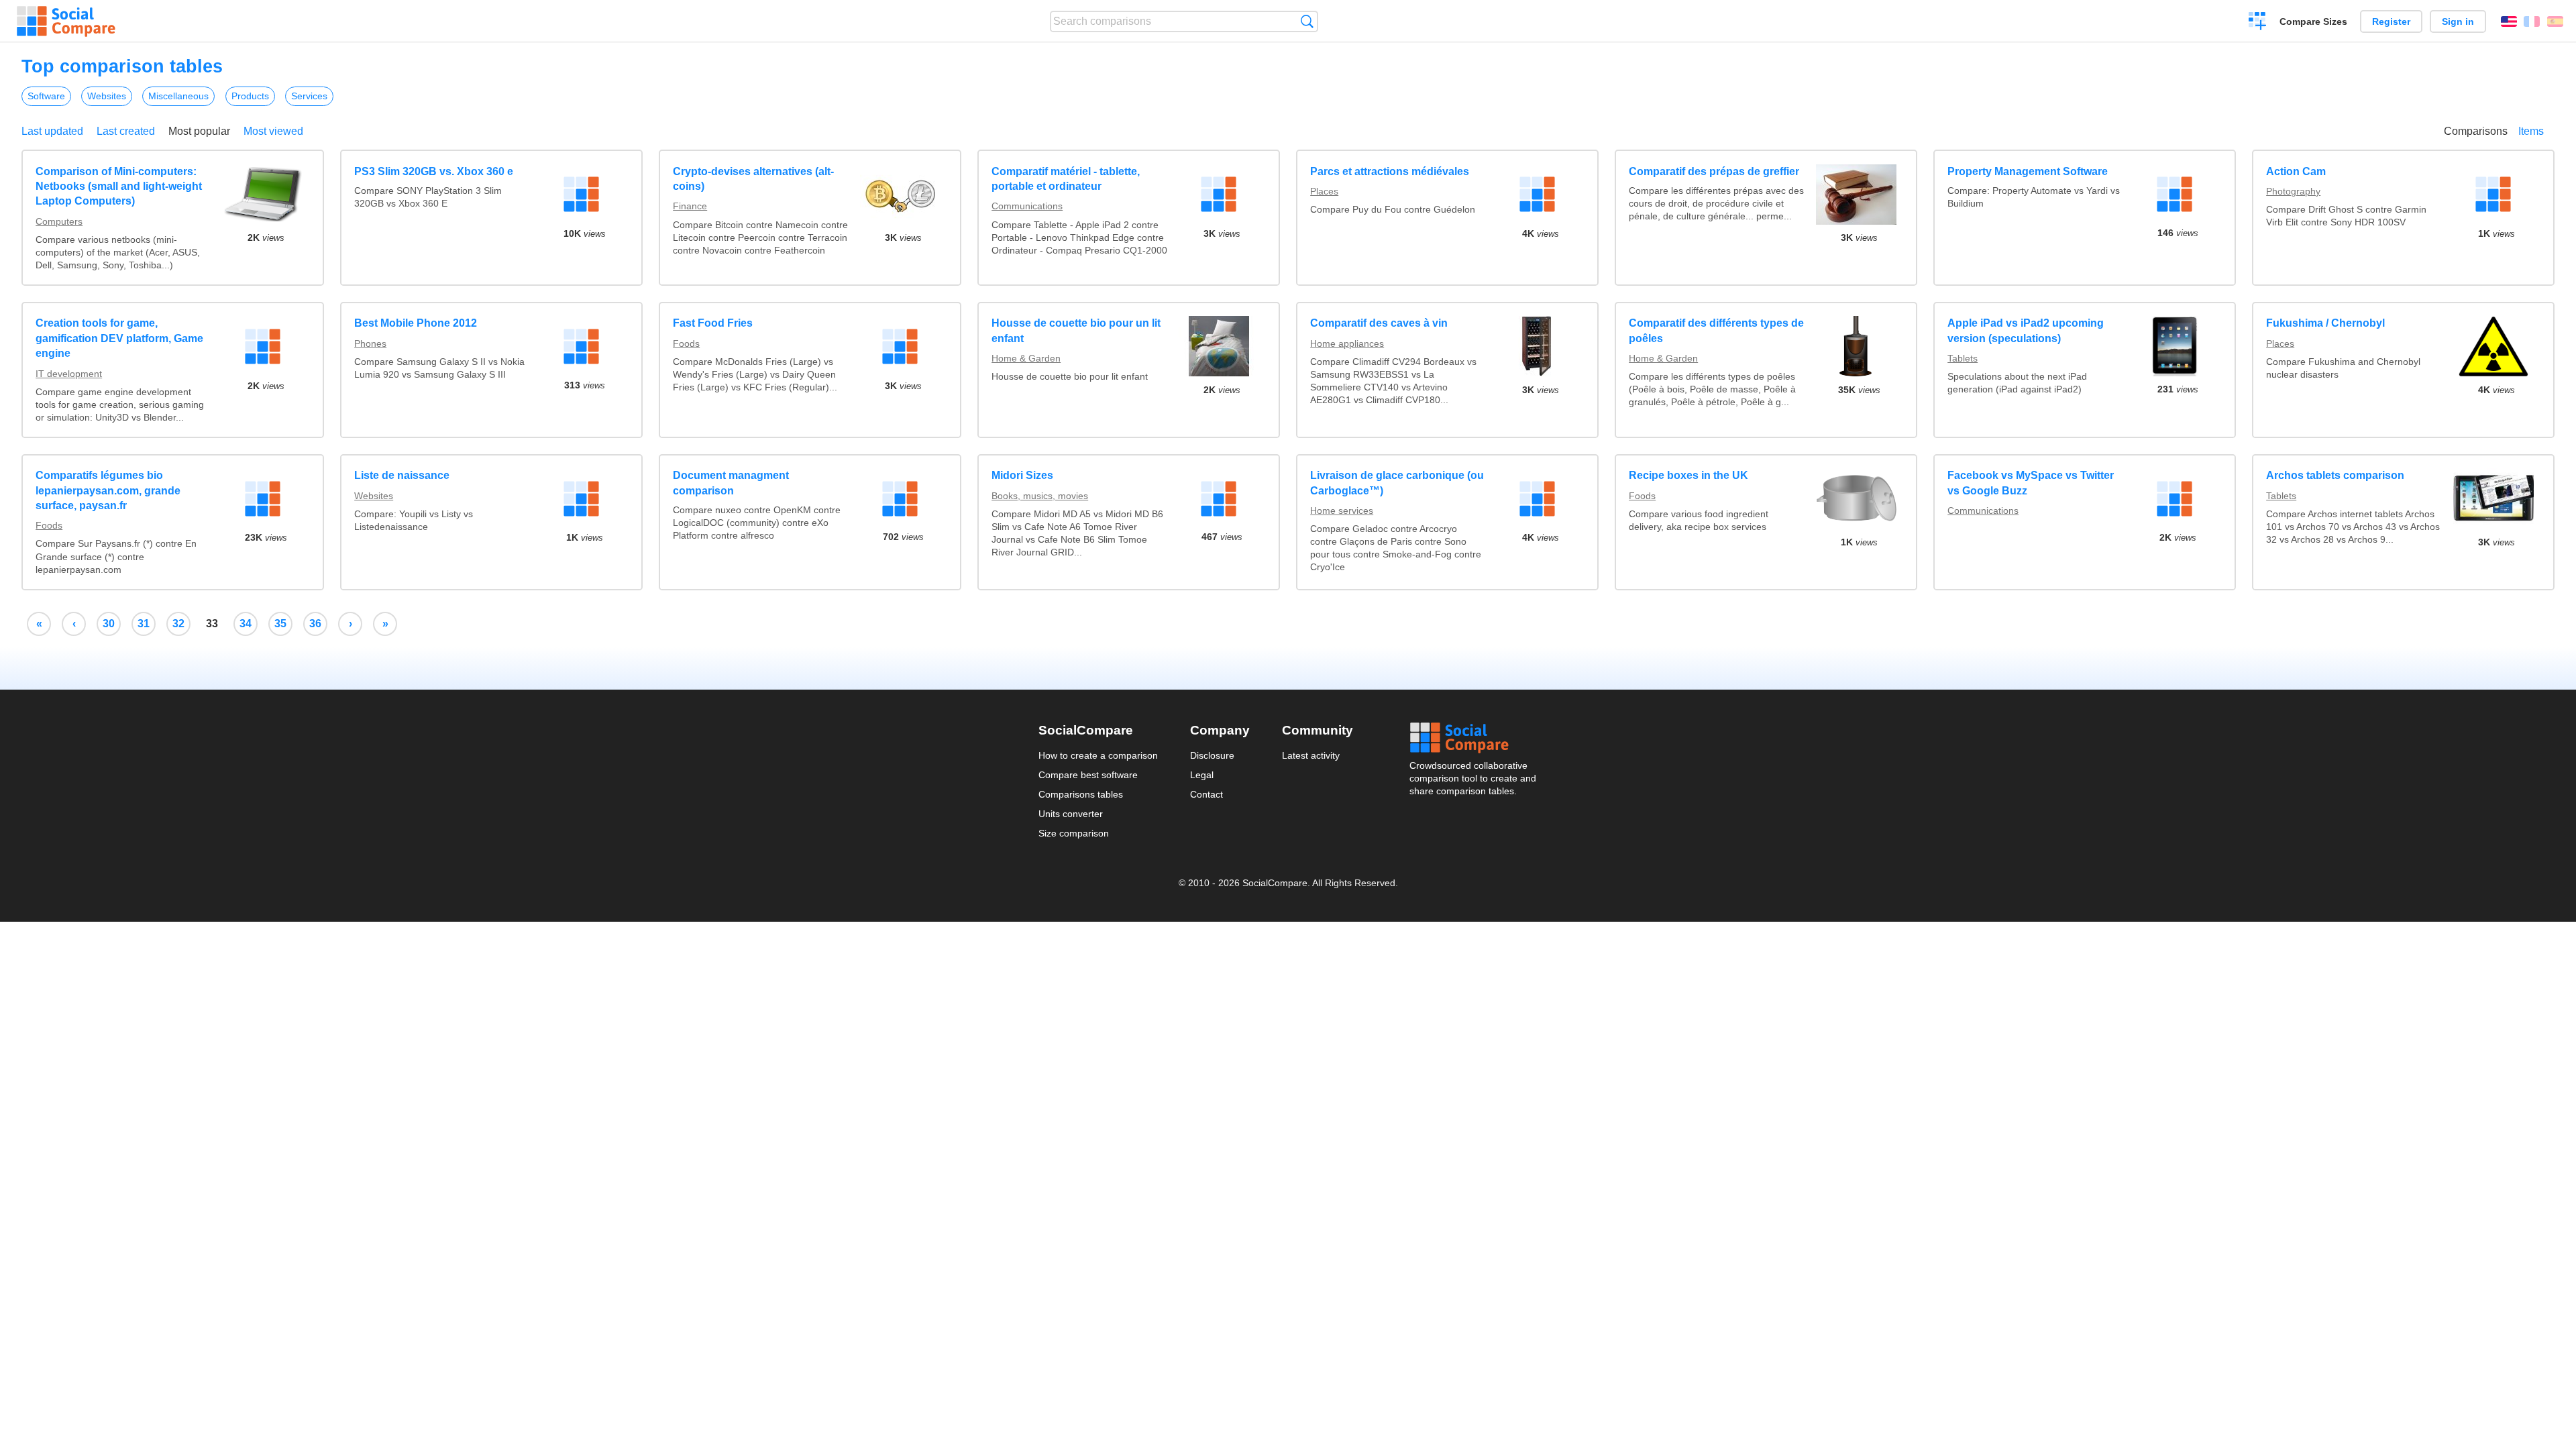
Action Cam (2296, 171)
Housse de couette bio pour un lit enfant (1076, 330)
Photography (2293, 191)
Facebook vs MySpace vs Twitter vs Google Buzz (2031, 483)
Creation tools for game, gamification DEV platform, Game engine (119, 338)
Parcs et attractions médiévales (1390, 171)
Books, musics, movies (1040, 496)
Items (2531, 131)
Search (1307, 21)
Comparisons (2476, 131)
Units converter (1071, 814)
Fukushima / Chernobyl (2325, 323)
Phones (370, 343)
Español (2555, 21)
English (2509, 21)
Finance (690, 206)
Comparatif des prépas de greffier (1714, 171)
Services (309, 96)
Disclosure (1212, 755)
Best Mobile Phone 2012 (416, 323)
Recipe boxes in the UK (1688, 475)
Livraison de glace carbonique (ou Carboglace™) (1397, 483)
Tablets (1963, 358)
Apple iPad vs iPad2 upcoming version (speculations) (2026, 330)
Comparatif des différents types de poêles (1716, 330)
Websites (107, 96)
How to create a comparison (1098, 755)
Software (46, 96)
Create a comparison (2258, 23)
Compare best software (1088, 775)
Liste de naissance (402, 475)
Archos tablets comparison (2335, 475)
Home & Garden (1026, 358)
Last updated (52, 131)
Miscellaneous (178, 96)
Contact (1206, 794)
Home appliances (1347, 343)
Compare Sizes (2313, 21)
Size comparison (1074, 833)
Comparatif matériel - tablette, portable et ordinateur (1066, 179)
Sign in (2458, 21)
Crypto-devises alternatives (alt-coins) (753, 179)
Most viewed (273, 131)
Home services (1342, 511)
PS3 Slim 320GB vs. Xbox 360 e (434, 171)
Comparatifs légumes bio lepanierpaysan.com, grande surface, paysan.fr (108, 490)
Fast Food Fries (713, 323)
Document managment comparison (731, 483)
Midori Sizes (1022, 475)
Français (2532, 21)
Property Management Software (2028, 171)
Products (250, 96)
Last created (126, 131)
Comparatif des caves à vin (1379, 323)
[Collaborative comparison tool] (66, 21)
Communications (1027, 206)
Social (1474, 738)
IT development (69, 374)
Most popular (199, 131)
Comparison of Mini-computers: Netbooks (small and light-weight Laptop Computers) (119, 186)
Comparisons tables (1081, 794)
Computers (59, 221)
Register (2391, 21)
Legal (1202, 775)
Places (1324, 191)
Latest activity (1311, 755)
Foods (686, 343)
